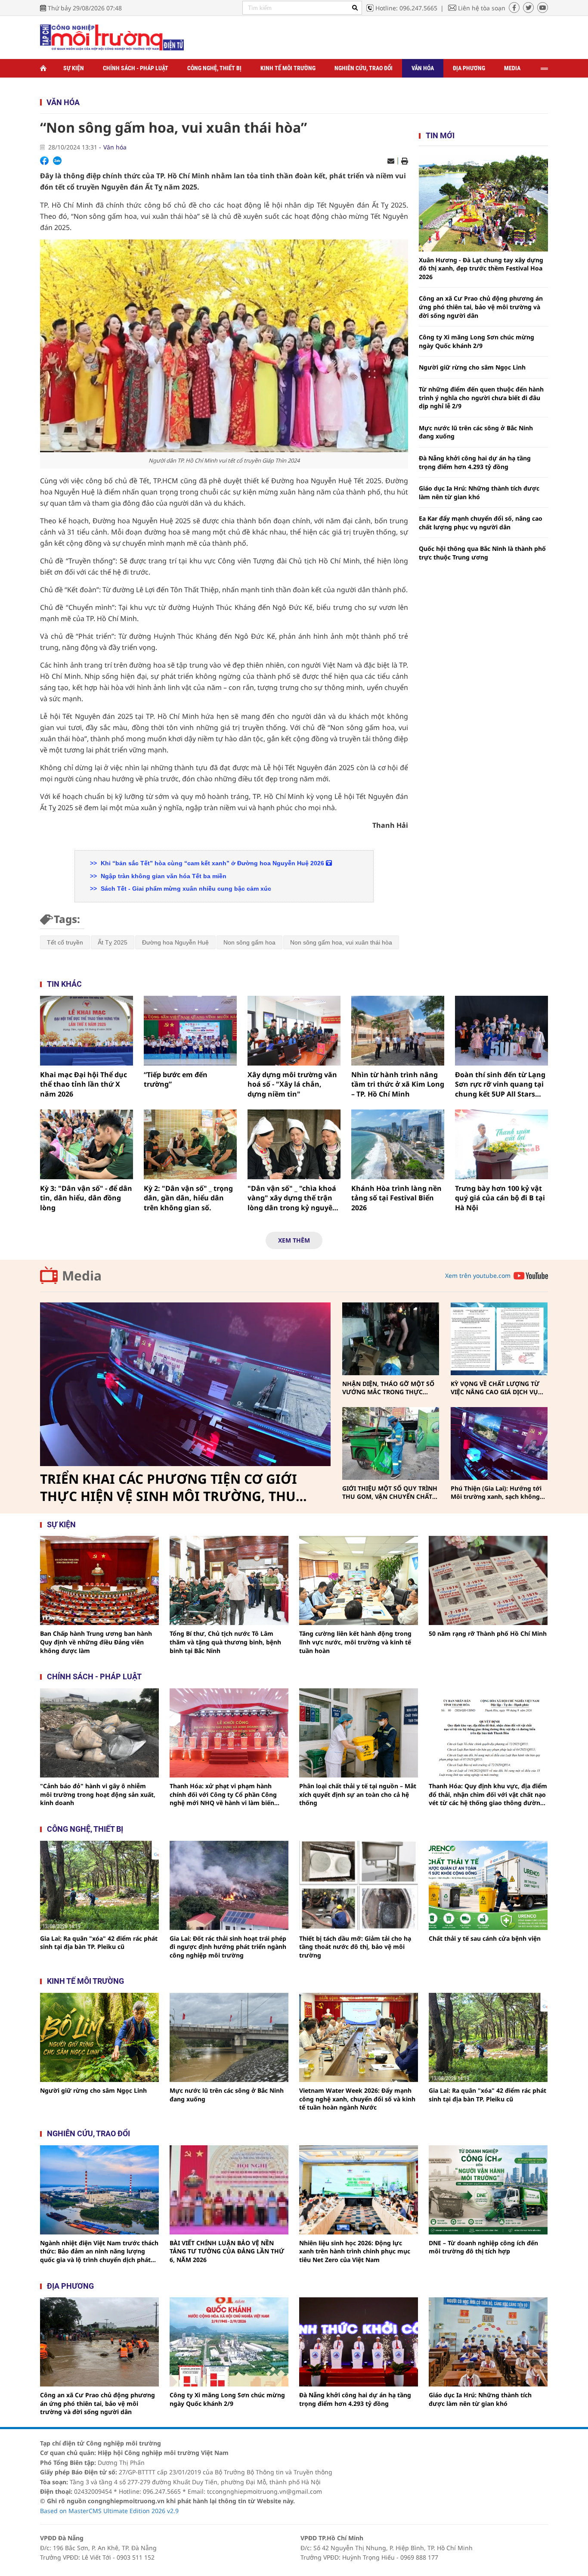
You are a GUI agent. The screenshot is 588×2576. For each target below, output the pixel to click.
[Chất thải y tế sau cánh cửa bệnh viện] (488, 1885)
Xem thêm (294, 1240)
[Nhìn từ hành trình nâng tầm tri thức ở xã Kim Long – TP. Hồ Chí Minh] (398, 1031)
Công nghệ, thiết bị (214, 68)
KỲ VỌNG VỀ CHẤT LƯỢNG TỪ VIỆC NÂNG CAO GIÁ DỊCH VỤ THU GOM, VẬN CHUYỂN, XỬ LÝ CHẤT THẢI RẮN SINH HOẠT (498, 1388)
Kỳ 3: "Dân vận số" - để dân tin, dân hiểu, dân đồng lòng (86, 1198)
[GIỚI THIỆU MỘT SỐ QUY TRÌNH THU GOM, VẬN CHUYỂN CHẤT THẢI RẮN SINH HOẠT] (391, 1443)
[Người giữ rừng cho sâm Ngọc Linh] (99, 2037)
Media (512, 68)
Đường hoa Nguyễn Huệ (175, 942)
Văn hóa (423, 68)
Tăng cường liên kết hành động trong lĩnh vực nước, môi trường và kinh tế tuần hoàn (355, 1642)
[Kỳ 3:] (87, 1144)
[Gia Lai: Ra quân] (99, 1885)
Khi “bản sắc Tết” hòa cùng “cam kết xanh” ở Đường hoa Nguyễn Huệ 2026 (212, 863)
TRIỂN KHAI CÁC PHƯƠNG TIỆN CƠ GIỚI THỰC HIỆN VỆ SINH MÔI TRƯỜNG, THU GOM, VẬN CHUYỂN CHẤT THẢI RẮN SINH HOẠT (172, 1488)
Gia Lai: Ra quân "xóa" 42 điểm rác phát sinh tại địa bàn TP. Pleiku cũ (99, 1943)
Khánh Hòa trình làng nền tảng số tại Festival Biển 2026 (396, 1198)
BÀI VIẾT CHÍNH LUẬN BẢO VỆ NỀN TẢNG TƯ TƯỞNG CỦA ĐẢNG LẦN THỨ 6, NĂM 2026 (227, 2251)
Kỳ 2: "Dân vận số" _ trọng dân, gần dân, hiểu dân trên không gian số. (188, 1198)
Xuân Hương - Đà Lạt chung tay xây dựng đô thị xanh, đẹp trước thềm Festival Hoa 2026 (481, 268)
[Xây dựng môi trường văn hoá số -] (294, 1031)
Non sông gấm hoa (249, 942)
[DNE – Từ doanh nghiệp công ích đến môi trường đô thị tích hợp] (488, 2190)
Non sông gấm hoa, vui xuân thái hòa (341, 942)
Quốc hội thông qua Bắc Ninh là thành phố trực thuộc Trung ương (482, 553)
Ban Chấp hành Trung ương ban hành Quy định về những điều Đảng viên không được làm (96, 1642)
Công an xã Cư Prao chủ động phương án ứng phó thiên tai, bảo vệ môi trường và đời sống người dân (481, 307)
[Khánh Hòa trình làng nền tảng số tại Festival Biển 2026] (398, 1144)
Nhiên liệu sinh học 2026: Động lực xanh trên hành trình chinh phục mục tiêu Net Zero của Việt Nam (355, 2251)
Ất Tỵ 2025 (113, 942)
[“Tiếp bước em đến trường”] (190, 1031)
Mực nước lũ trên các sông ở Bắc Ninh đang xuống (476, 432)
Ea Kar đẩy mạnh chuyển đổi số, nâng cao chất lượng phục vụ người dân (481, 523)
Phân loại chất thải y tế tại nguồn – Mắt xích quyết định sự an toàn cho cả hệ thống (358, 1794)
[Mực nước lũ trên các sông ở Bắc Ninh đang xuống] (229, 2037)
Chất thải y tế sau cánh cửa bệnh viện (485, 1938)
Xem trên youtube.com (478, 1276)
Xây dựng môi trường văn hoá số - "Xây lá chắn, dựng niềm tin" (292, 1084)
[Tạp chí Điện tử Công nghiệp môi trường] (112, 37)
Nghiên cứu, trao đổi (364, 68)
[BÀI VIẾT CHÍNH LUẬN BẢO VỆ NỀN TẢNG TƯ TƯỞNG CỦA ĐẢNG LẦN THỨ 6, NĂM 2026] (229, 2190)
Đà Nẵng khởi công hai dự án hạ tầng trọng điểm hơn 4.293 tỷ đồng (475, 462)
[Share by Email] (391, 161)
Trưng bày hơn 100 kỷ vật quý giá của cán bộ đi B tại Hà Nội (500, 1198)
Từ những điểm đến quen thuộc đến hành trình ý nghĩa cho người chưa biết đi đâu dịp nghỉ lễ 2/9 (481, 398)
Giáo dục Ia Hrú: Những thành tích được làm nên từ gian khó (479, 493)
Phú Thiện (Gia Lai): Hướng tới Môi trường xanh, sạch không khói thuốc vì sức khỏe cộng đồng (496, 1493)
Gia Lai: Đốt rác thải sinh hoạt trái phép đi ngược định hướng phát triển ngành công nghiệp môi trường (228, 1947)
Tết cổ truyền (65, 942)
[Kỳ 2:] (190, 1144)
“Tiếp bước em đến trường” (176, 1079)
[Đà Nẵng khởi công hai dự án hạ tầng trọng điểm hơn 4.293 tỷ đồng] (359, 2342)
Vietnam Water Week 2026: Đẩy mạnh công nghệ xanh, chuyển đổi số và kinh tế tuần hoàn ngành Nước (357, 2099)
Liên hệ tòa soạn (482, 8)
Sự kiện (74, 68)
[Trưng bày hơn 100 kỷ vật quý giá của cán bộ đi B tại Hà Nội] (501, 1144)
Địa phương (469, 68)
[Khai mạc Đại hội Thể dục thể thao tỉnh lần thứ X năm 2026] (87, 1031)
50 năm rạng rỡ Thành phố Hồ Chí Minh (488, 1633)
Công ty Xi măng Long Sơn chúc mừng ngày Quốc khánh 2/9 (477, 341)
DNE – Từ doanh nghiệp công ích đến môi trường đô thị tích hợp (483, 2247)
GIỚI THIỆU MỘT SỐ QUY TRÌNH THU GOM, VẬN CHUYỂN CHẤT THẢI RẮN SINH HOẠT (390, 1493)
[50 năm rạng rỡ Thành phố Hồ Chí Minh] (488, 1580)
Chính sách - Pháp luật (136, 68)
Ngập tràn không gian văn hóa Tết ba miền (163, 876)
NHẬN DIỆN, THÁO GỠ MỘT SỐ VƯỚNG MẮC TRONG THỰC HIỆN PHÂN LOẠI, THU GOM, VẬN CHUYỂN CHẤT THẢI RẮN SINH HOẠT (388, 1388)
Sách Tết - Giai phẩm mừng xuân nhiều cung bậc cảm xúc (185, 889)
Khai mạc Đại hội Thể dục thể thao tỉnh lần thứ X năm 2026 (84, 1084)
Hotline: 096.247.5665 (406, 8)
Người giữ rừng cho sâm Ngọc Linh (472, 367)
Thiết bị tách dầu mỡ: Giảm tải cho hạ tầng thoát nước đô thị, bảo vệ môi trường (355, 1947)
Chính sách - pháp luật (94, 1676)
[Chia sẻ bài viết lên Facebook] (44, 161)
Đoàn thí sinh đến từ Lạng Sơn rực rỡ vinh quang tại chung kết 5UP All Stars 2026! (500, 1084)
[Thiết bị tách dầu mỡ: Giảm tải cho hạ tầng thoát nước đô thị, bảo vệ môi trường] (359, 1885)
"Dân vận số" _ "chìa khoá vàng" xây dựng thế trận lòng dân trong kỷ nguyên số (292, 1198)
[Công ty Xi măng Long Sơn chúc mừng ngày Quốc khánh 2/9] (229, 2342)
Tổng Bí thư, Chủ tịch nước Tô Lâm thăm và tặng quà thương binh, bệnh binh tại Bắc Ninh (225, 1642)
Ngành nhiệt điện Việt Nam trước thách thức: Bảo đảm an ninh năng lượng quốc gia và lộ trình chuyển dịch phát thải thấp (99, 2251)
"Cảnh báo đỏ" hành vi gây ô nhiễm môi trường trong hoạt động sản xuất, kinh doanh (98, 1794)
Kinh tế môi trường (288, 68)
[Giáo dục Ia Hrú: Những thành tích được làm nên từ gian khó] (488, 2342)
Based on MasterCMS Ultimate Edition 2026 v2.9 (109, 2511)
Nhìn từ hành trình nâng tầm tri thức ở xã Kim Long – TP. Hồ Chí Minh (398, 1084)
